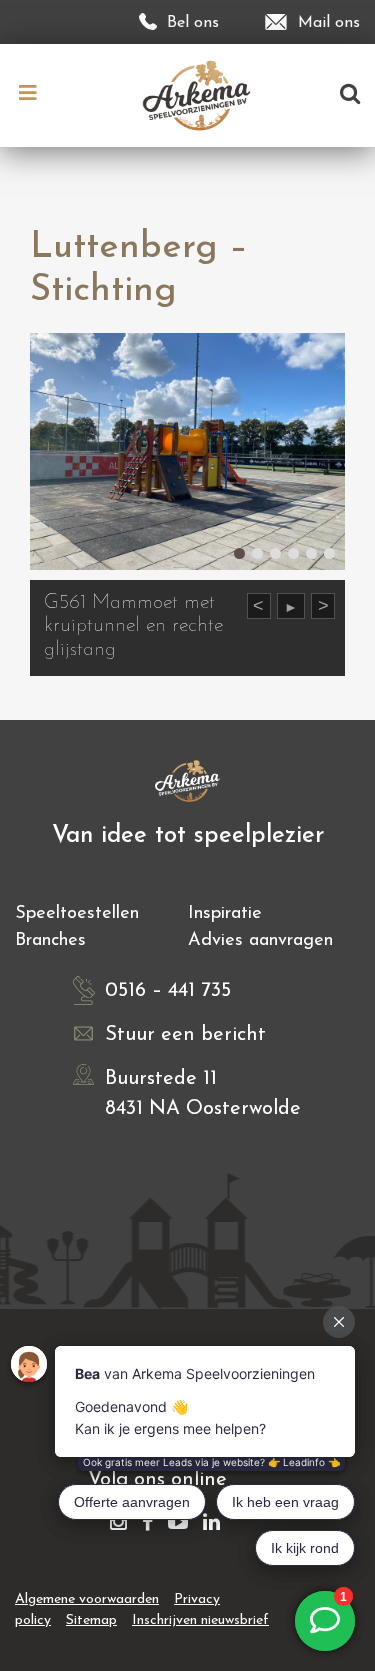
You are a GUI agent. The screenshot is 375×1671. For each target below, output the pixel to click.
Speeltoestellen (77, 914)
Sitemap (91, 1620)
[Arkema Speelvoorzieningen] (201, 94)
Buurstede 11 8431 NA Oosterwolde (203, 1094)
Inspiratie (225, 914)
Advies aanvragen (260, 941)
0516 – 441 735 (168, 991)
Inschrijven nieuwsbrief (200, 1620)
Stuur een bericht (185, 1035)
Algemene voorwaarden (87, 1599)
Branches (50, 941)
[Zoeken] (350, 95)
